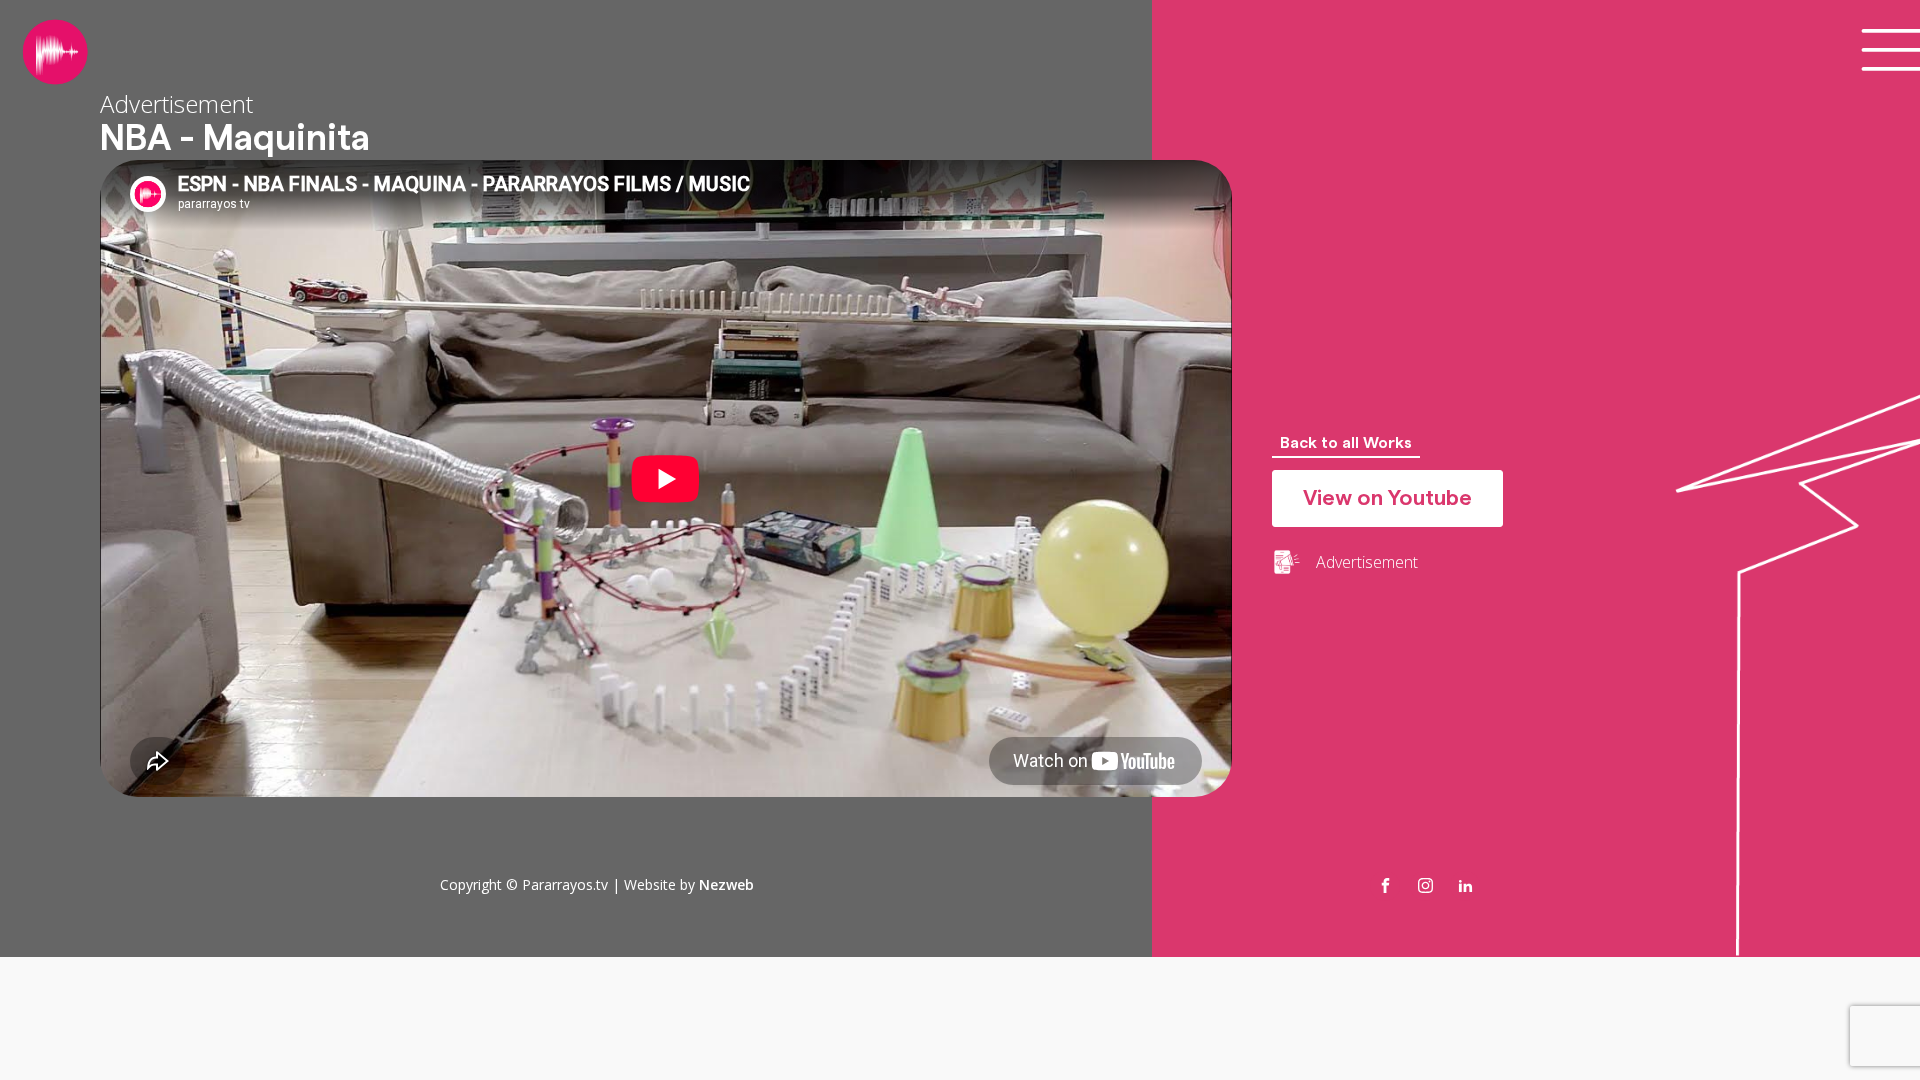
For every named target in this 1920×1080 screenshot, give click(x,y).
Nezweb (726, 884)
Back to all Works (1346, 443)
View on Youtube (1387, 498)
